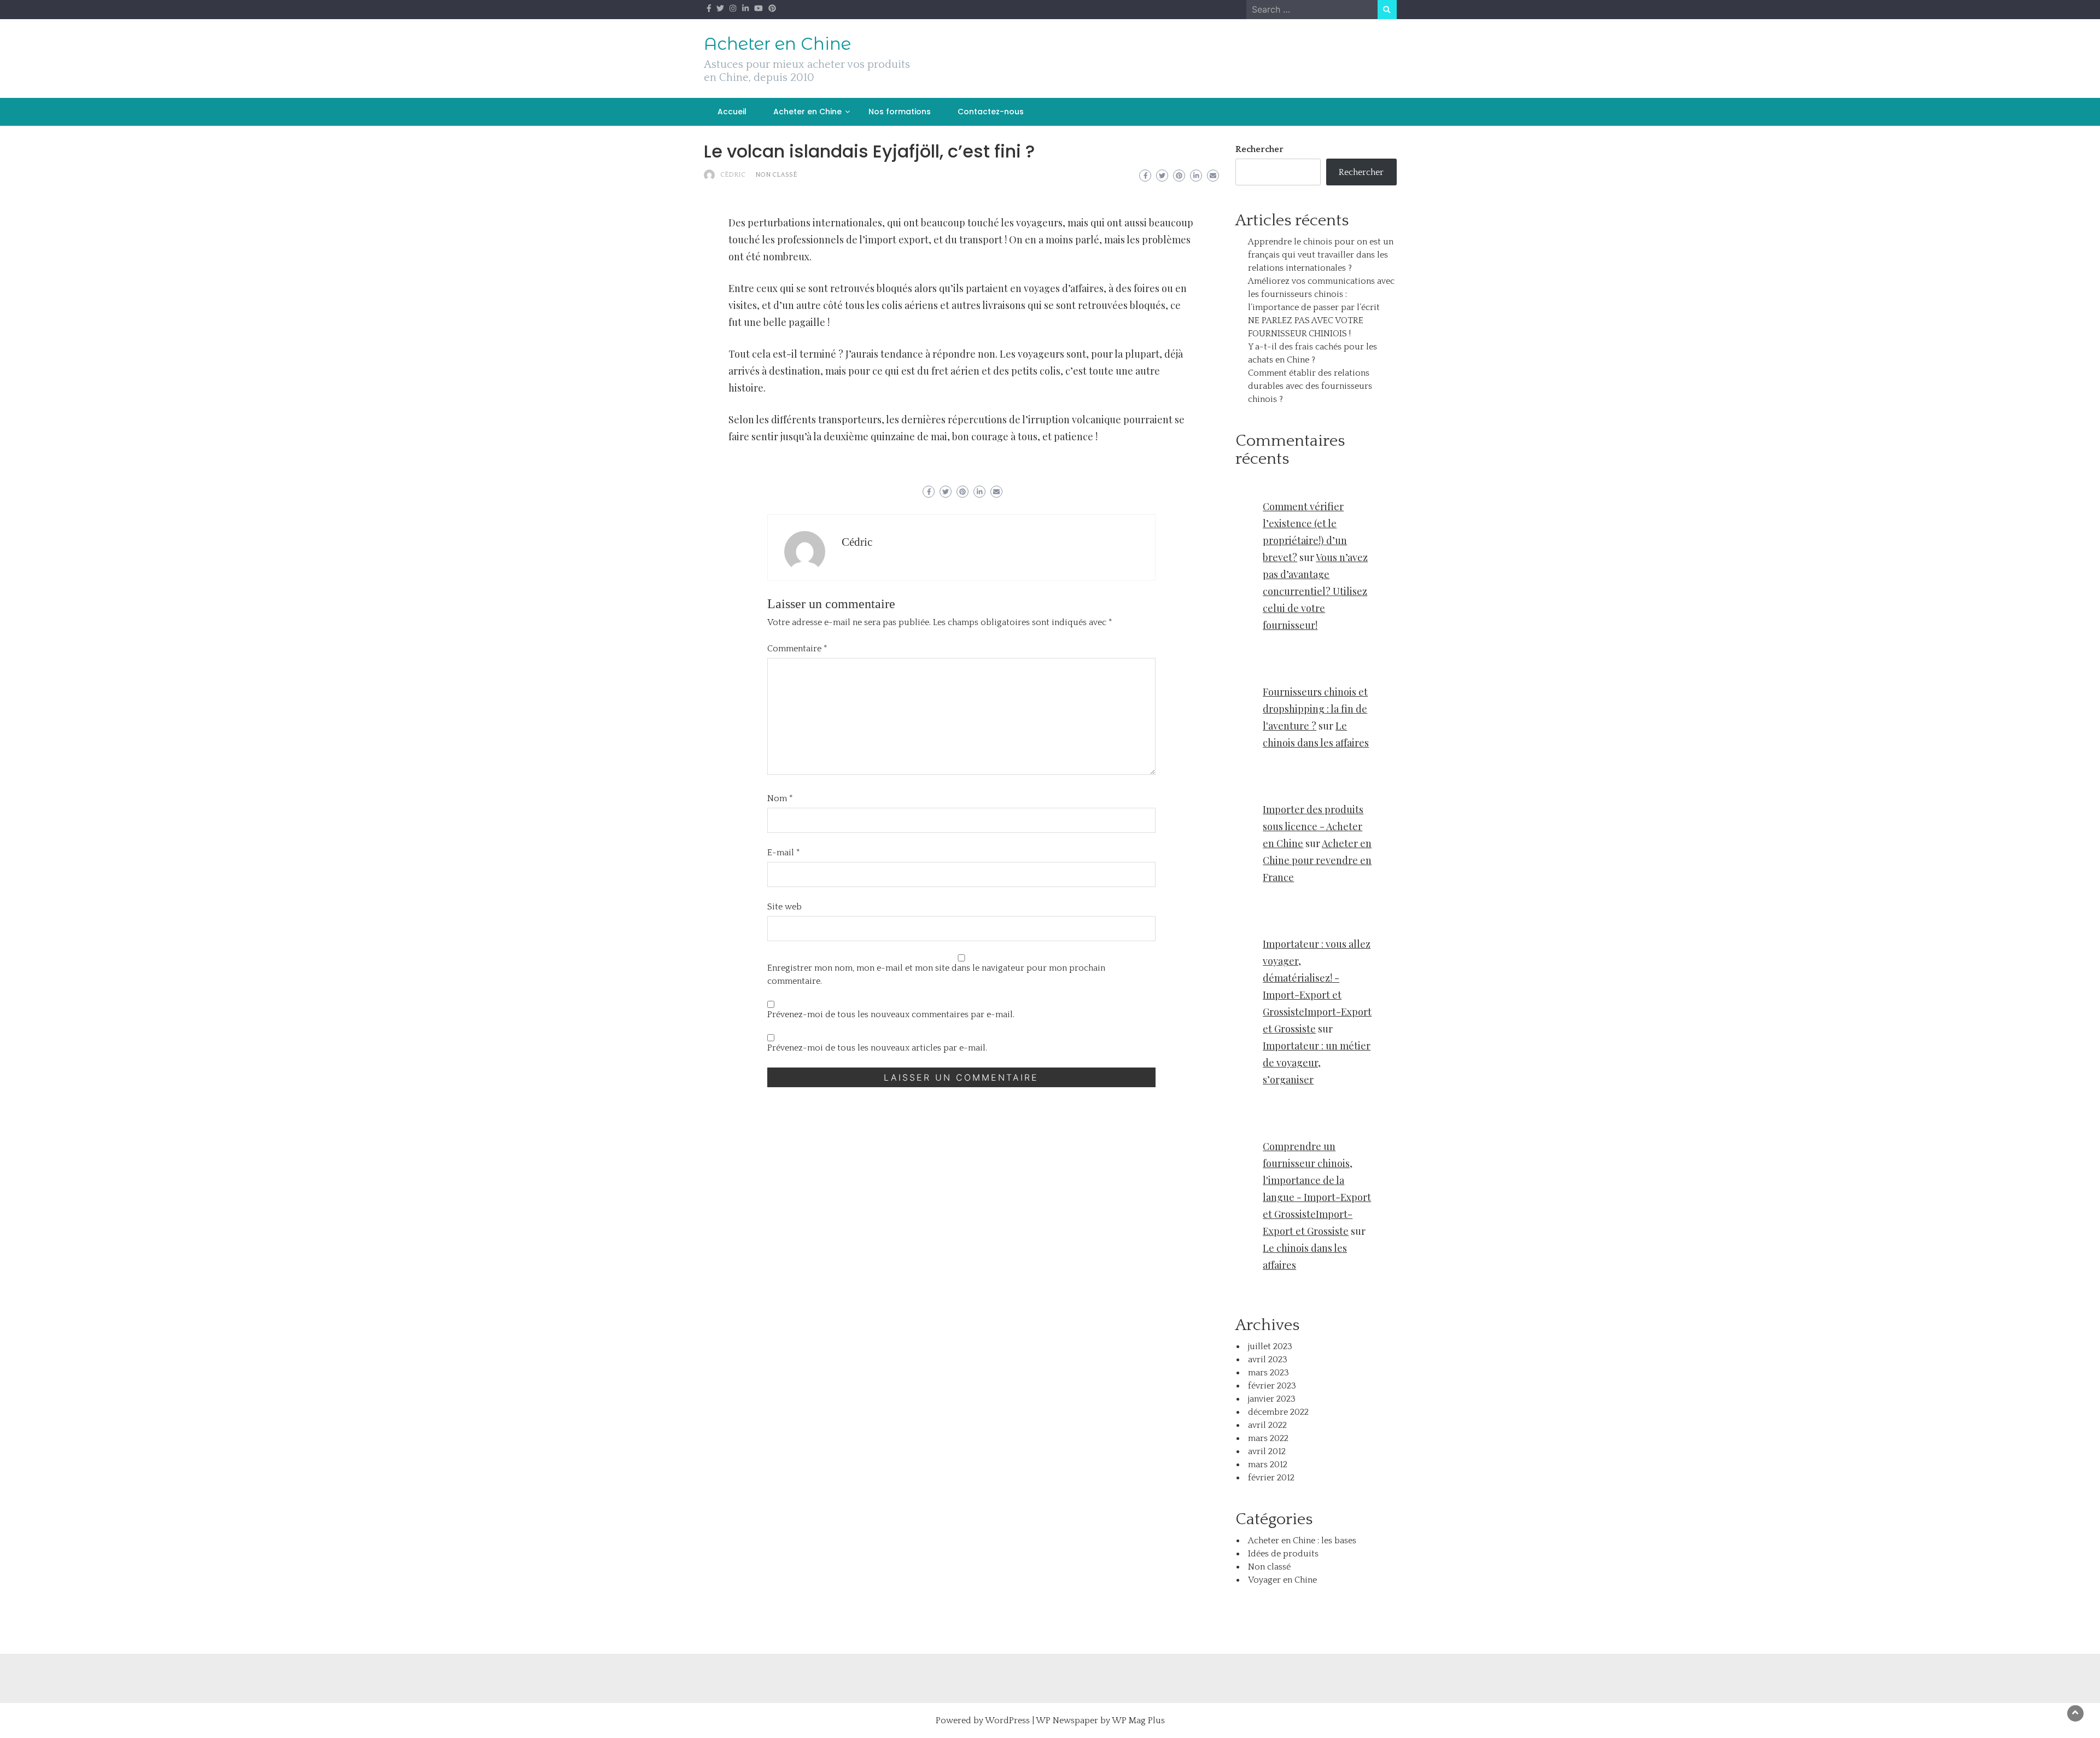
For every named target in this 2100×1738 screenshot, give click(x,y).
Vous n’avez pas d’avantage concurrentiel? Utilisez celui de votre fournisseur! (1315, 591)
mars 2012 (1268, 1465)
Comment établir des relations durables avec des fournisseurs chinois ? (1310, 386)
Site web (784, 907)
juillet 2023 (1270, 1346)
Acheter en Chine (777, 44)
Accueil (732, 112)
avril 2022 (1267, 1425)
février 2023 (1272, 1386)
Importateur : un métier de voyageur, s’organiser (1317, 1063)
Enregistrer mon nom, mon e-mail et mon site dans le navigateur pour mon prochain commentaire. (936, 975)
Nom (780, 798)
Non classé (776, 175)
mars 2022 (1268, 1438)
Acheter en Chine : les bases (1302, 1541)
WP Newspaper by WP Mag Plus (1100, 1720)
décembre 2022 (1278, 1412)
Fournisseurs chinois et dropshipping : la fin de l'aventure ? (1315, 709)
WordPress (1007, 1720)
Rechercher (1259, 149)
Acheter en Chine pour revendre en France (1317, 860)
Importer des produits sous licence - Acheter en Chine (1313, 826)
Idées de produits (1283, 1554)
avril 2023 (1268, 1360)
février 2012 (1271, 1478)
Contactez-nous (991, 112)
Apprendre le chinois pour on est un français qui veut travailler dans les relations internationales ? (1321, 255)
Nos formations (900, 112)
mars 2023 (1268, 1373)
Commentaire (797, 649)
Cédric (733, 175)
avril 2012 (1267, 1451)
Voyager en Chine (1282, 1580)
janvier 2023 (1272, 1399)
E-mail (784, 853)
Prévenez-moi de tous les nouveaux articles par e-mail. (877, 1048)
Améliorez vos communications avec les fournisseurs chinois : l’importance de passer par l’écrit (1321, 294)
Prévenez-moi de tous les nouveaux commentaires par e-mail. (891, 1014)
